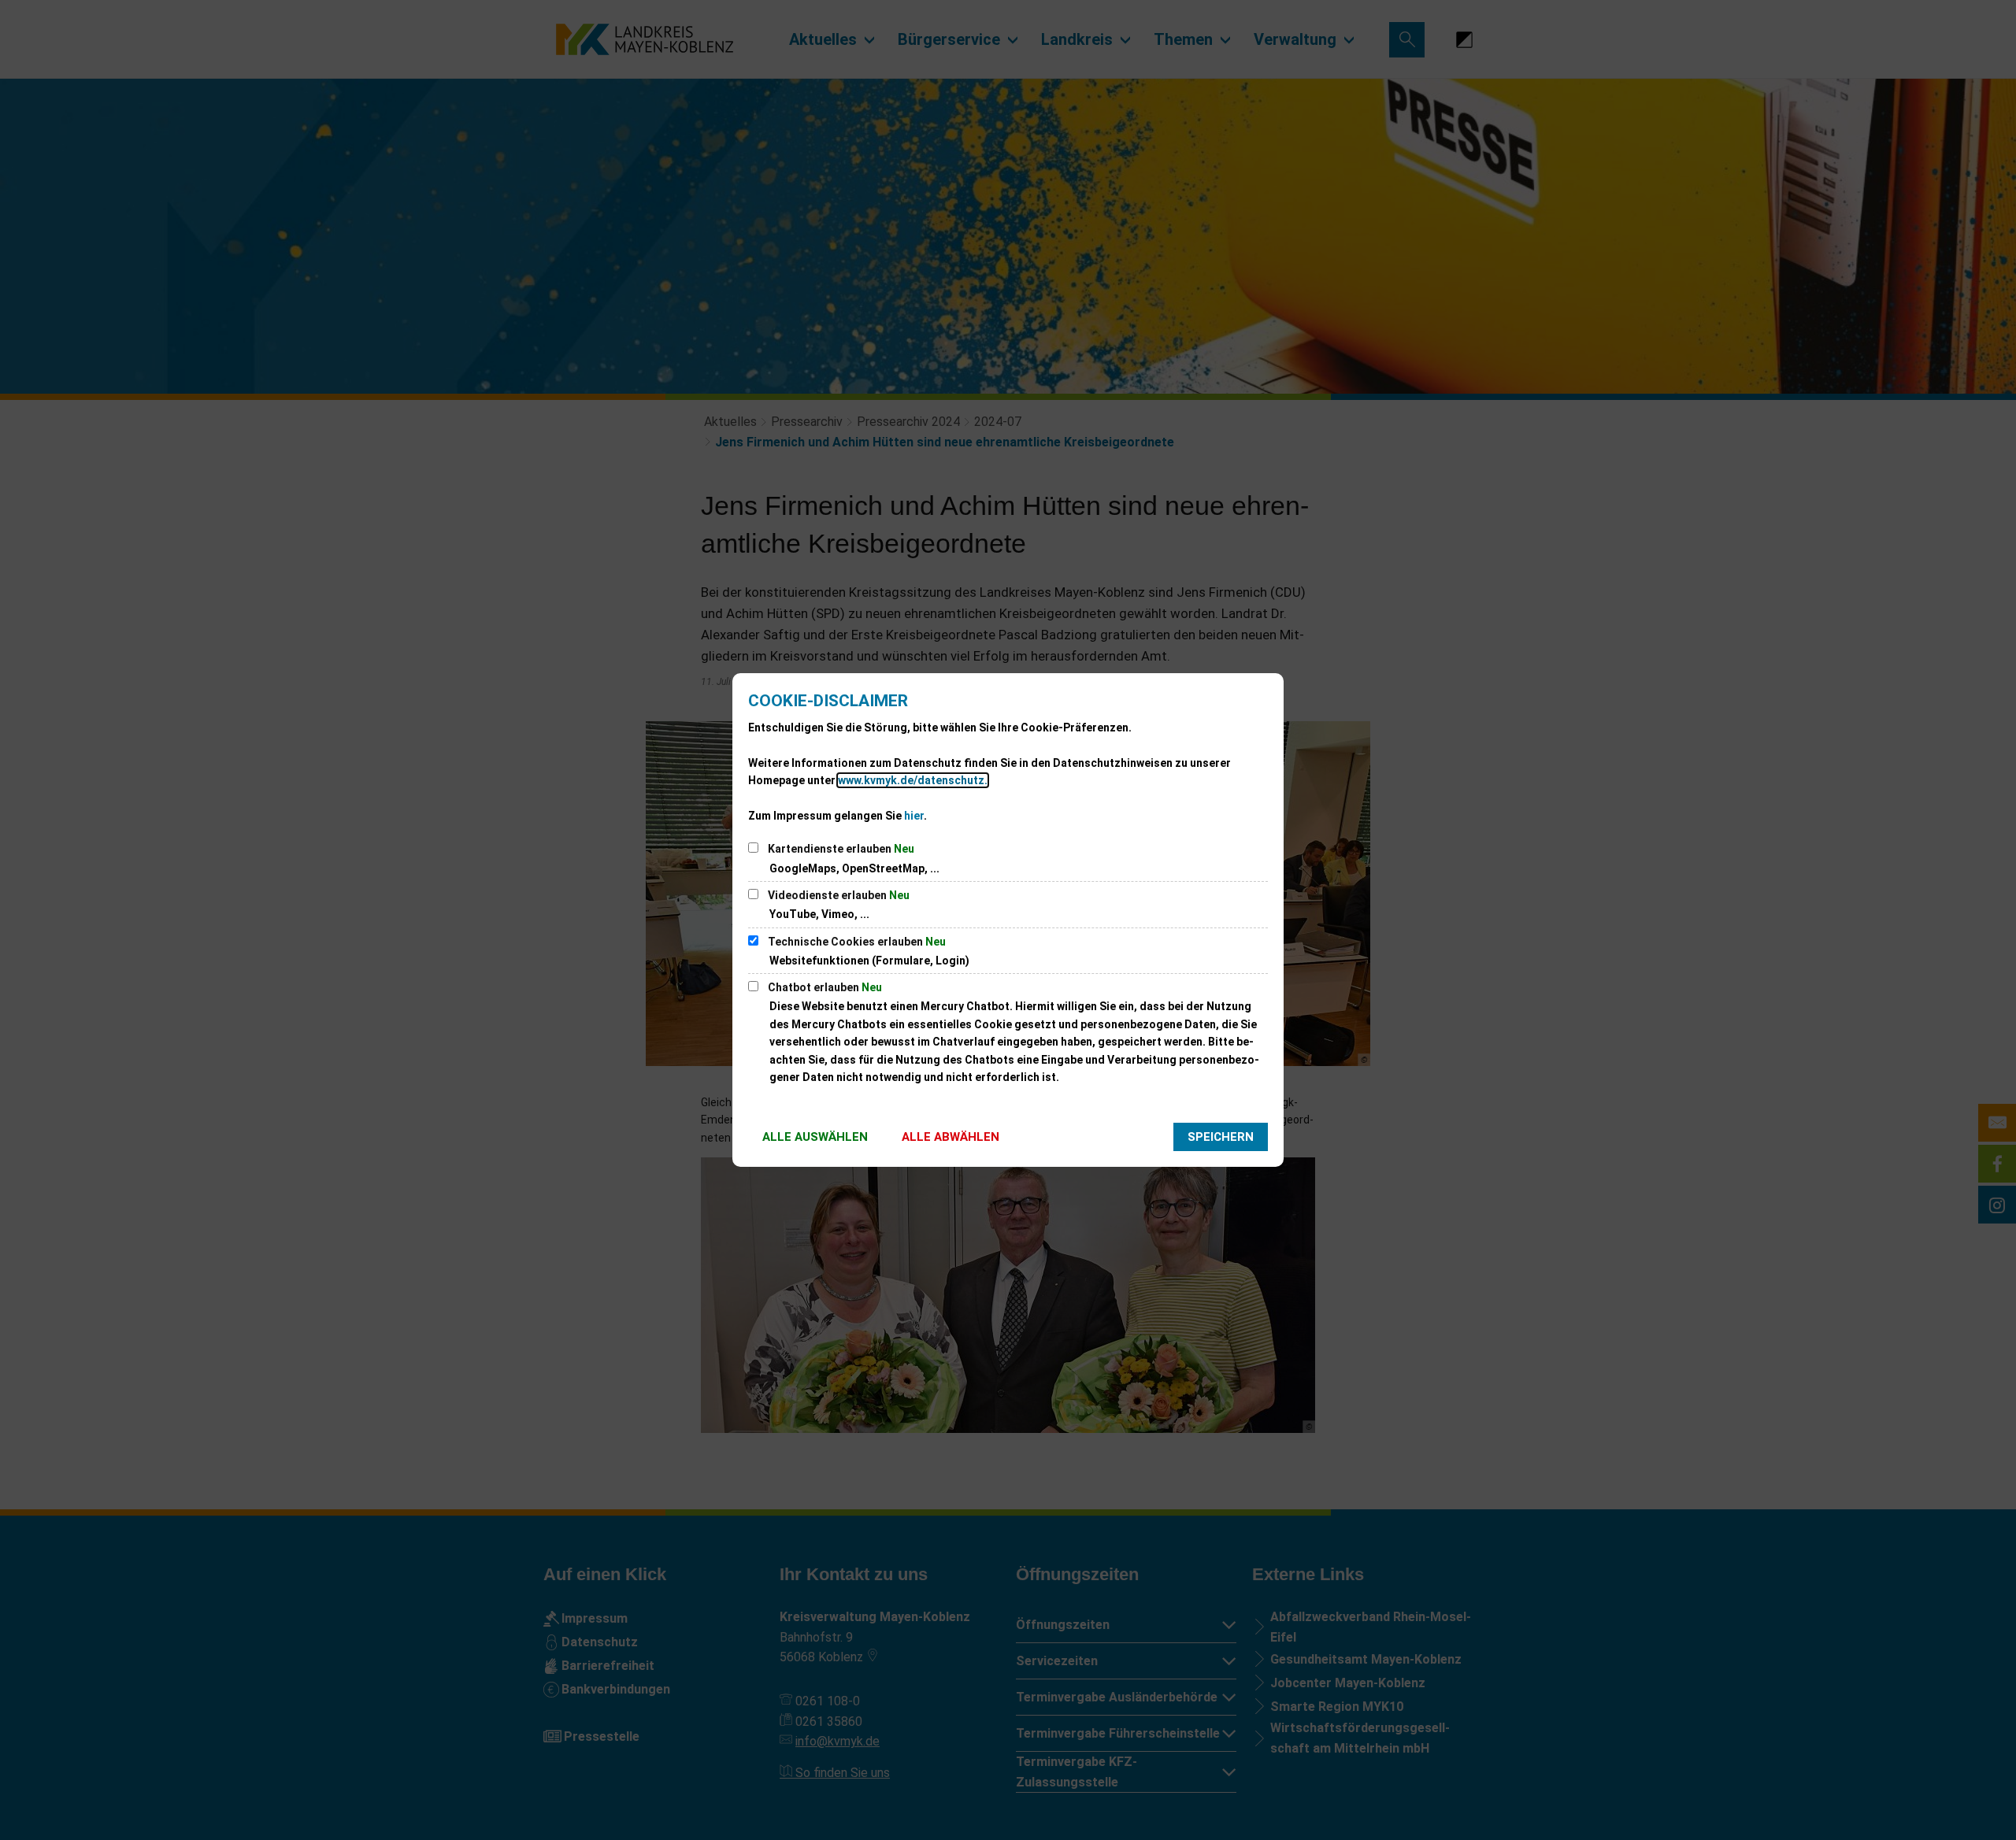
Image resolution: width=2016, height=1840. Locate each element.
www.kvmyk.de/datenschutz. (913, 780)
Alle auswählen (815, 1137)
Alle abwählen (951, 1137)
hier (914, 816)
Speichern (1221, 1137)
